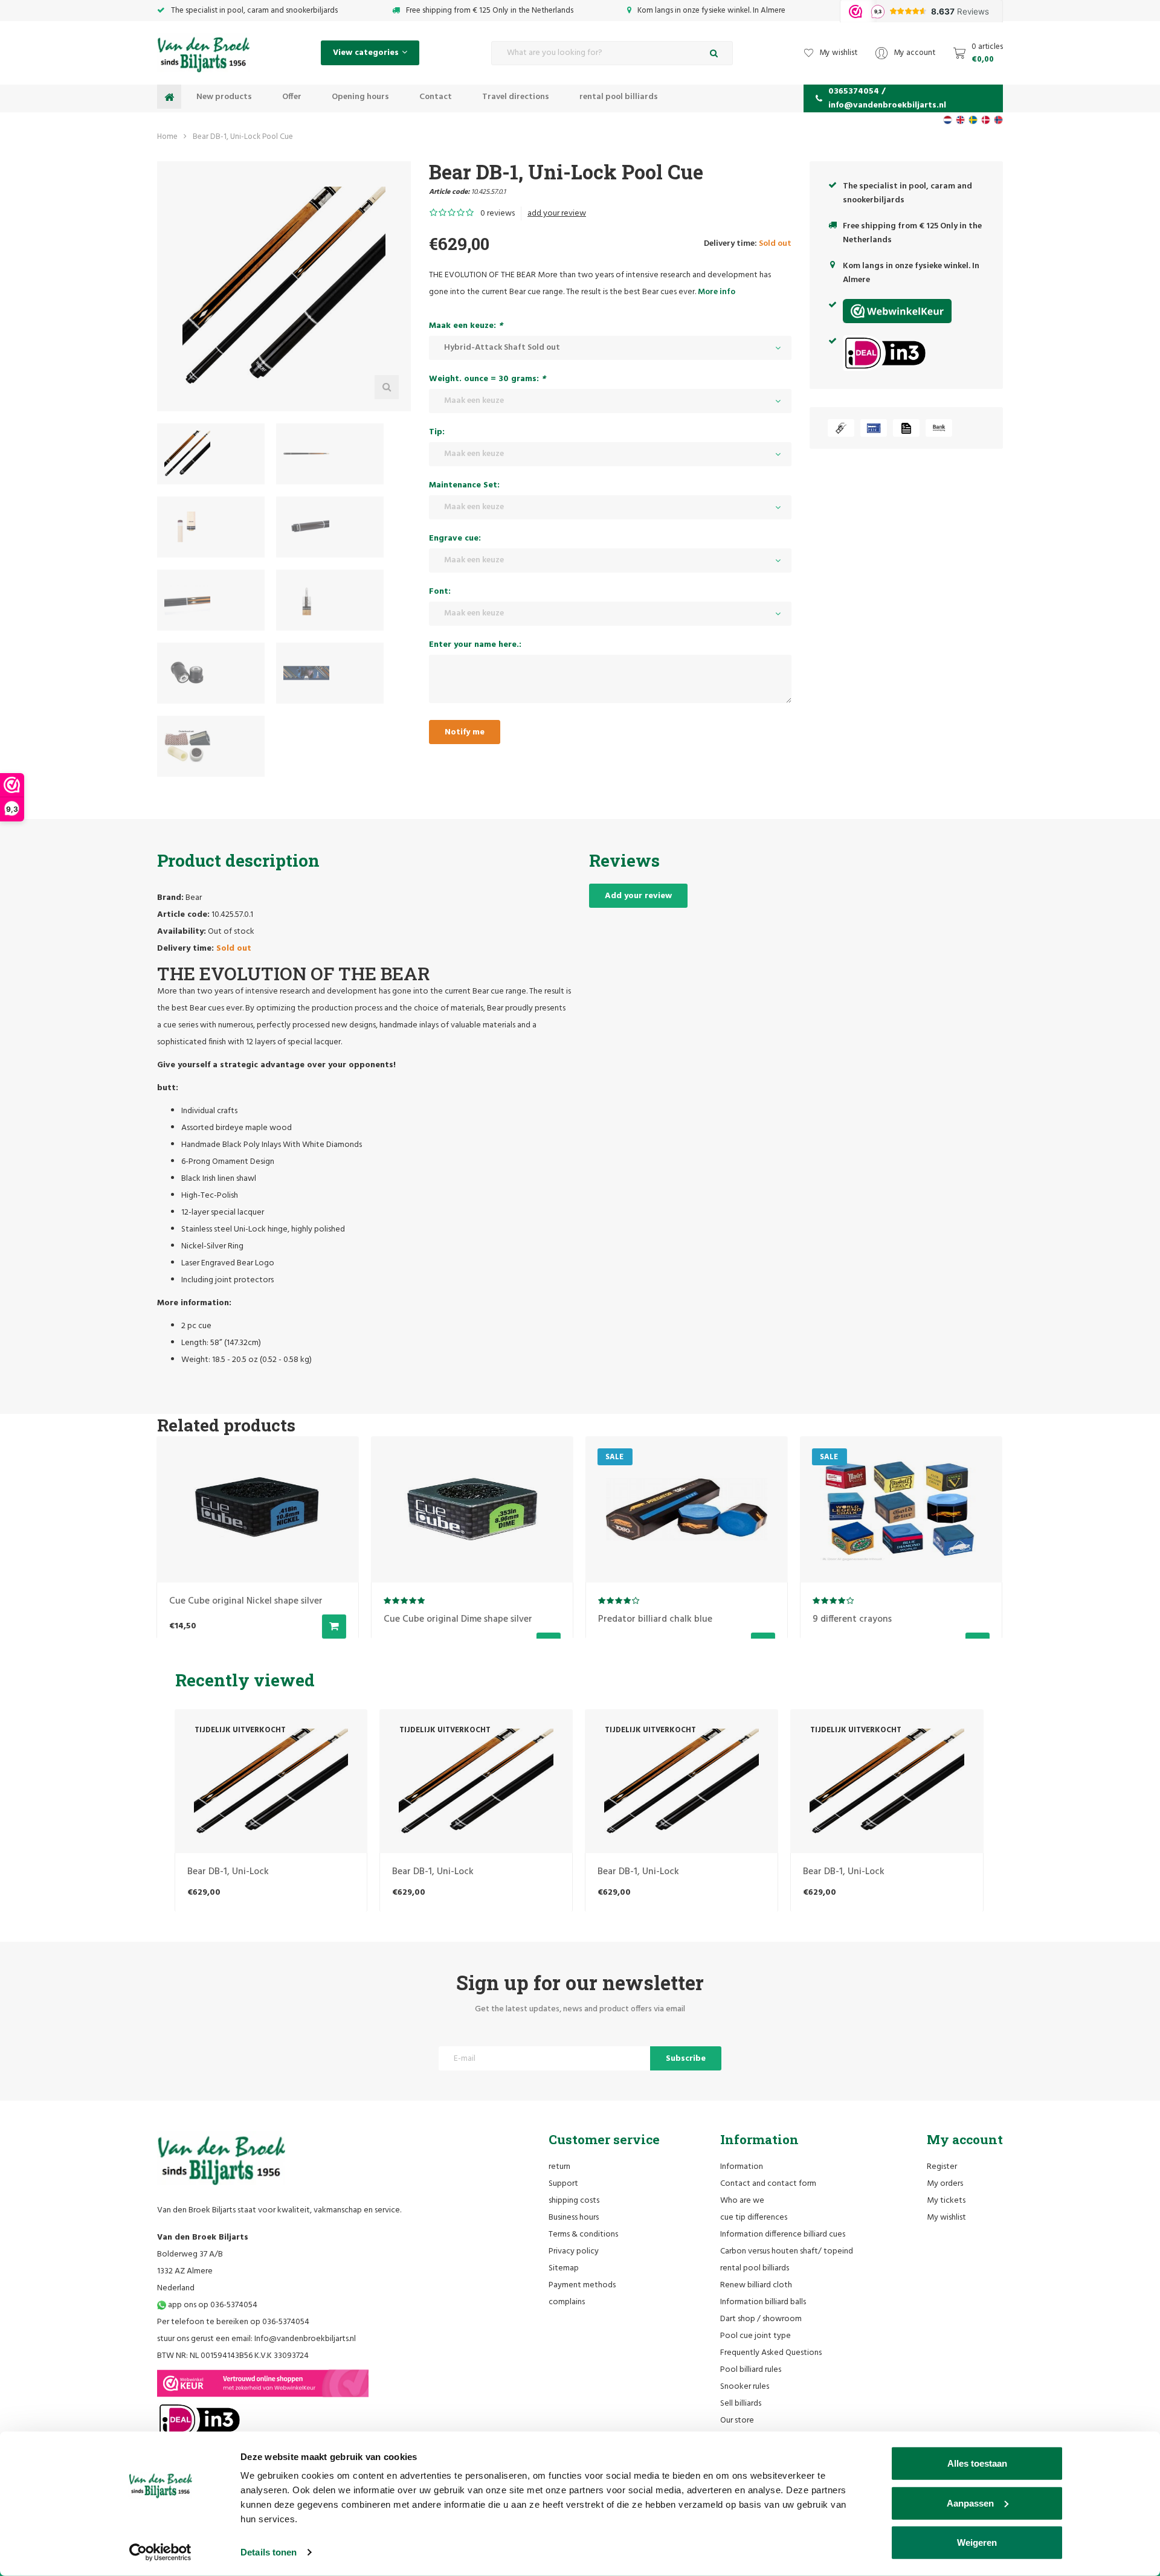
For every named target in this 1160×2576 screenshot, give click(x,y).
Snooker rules (745, 2387)
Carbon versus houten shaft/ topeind (787, 2251)
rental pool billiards (619, 97)
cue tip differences (754, 2218)
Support (563, 2184)
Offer (292, 97)
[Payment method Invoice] (906, 428)
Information (742, 2167)
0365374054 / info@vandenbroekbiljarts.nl (887, 98)
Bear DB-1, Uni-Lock (228, 1872)
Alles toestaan (977, 2463)
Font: (440, 592)
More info (717, 292)
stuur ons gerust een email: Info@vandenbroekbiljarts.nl (256, 2339)
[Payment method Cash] (841, 428)
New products (224, 97)
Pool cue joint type (756, 2336)
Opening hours (360, 97)
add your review (557, 214)
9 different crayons (852, 1619)
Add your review (638, 896)
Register (942, 2167)
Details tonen (269, 2552)
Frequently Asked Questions (771, 2353)
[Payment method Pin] (874, 428)
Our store (737, 2420)
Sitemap (564, 2268)
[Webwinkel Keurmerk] (263, 2383)
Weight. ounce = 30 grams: (487, 379)
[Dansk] (986, 120)
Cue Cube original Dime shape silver (457, 1619)
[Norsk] (998, 120)
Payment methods (582, 2285)
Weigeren (977, 2542)
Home (167, 137)
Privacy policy (574, 2251)
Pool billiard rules (751, 2370)
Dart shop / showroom (761, 2319)
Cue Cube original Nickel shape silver (245, 1601)
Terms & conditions (583, 2234)
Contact (436, 97)
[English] (960, 120)
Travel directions (516, 97)
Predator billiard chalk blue (655, 1619)
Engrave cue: (455, 538)
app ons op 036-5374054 (212, 2305)
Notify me (465, 732)
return (559, 2167)
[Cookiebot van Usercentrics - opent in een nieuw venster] (160, 2552)
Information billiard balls (763, 2302)
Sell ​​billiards (741, 2404)
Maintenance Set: (464, 485)
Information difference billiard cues (783, 2234)
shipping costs (574, 2201)
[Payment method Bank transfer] (939, 428)
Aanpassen (970, 2503)
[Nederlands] (948, 120)
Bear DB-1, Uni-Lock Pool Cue (243, 137)
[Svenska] (973, 120)
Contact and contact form (768, 2184)
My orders (945, 2184)
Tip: (437, 432)
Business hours (574, 2218)
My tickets (946, 2201)
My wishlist (946, 2218)
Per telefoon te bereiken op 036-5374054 (233, 2322)
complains (567, 2302)
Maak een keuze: (466, 326)
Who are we (742, 2201)
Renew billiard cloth (756, 2285)
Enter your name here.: (475, 645)
